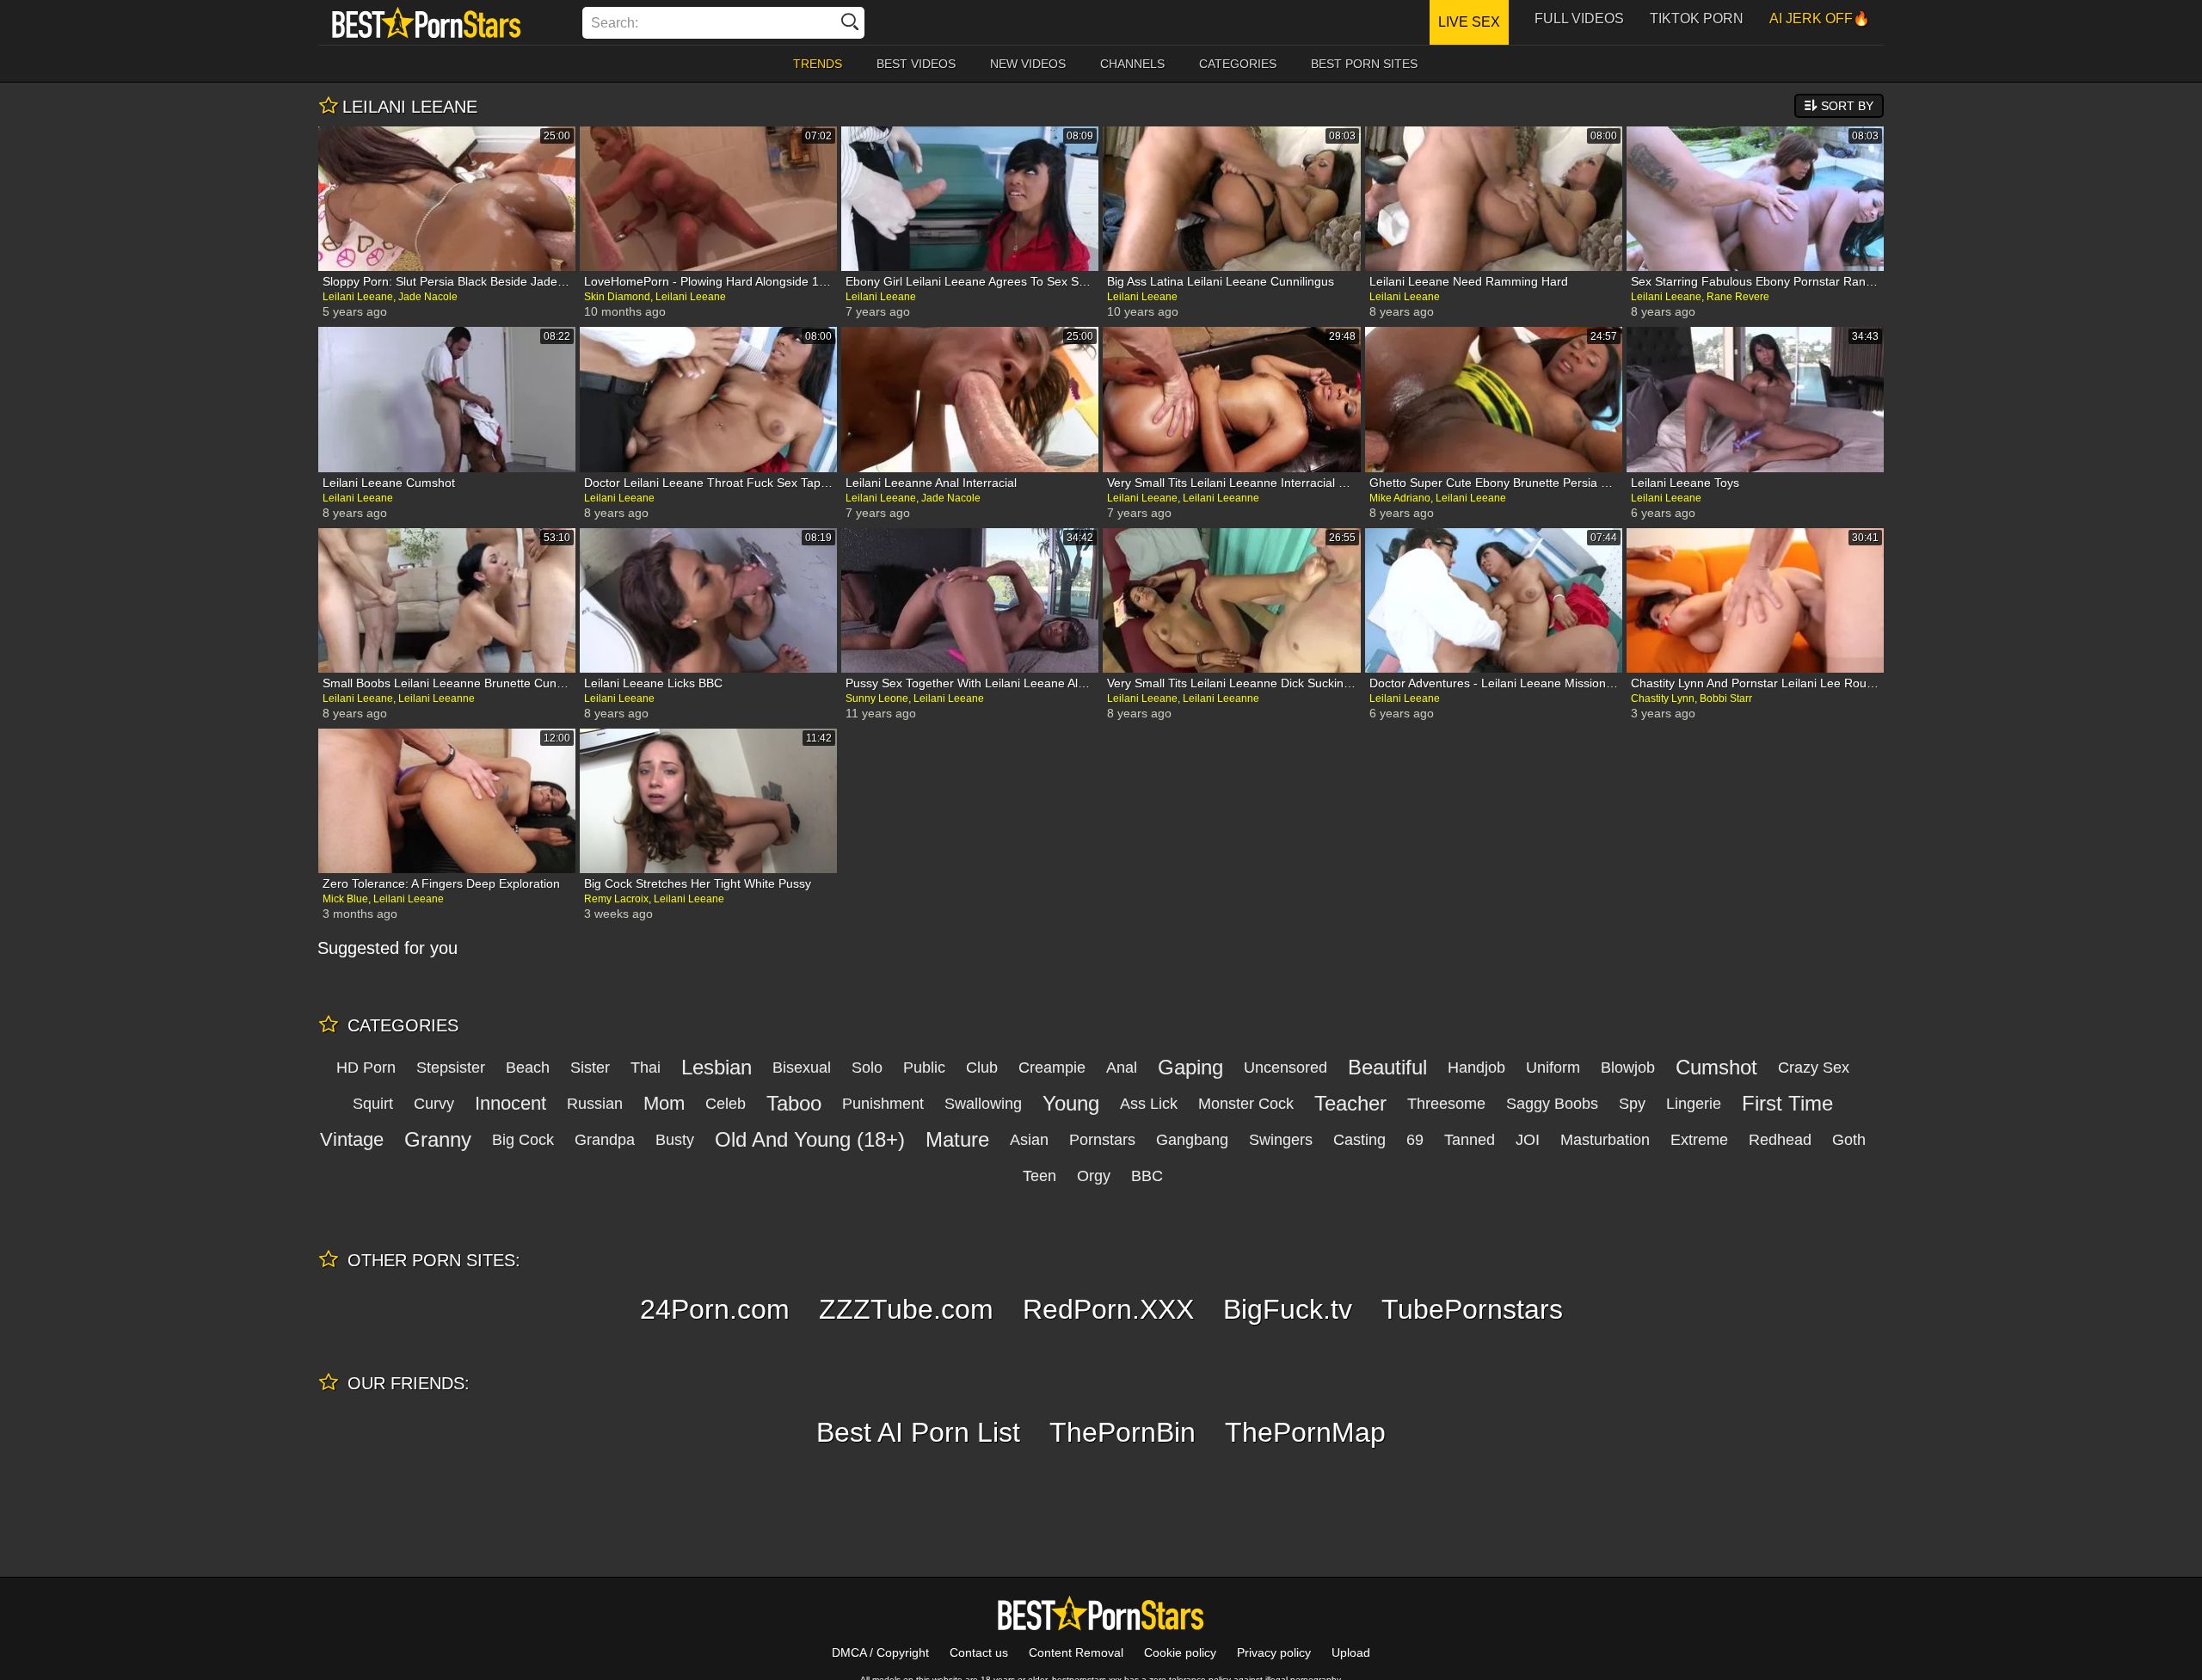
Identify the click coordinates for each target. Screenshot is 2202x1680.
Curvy (434, 1104)
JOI (1528, 1140)
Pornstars (1102, 1140)
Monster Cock (1246, 1104)
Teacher (1350, 1103)
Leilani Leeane (358, 297)
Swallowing (983, 1104)
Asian (1029, 1140)
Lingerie (1694, 1104)
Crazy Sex (1814, 1068)
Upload (1351, 1652)
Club (982, 1068)
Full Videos (1579, 18)
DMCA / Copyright (880, 1652)
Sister (590, 1068)
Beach (528, 1068)
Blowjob (1628, 1068)
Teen (1039, 1176)
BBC (1147, 1176)
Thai (646, 1068)
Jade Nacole (428, 297)
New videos (1028, 64)
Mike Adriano (1400, 498)
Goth (1849, 1140)
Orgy (1094, 1176)
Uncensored (1286, 1068)
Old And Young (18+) (810, 1139)
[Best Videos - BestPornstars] (427, 22)
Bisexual (802, 1068)
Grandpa (605, 1140)
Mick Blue (345, 899)
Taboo (794, 1103)
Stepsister (451, 1068)
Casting (1359, 1140)
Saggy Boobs (1552, 1104)
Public (924, 1068)
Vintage (352, 1139)
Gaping (1190, 1067)
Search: (615, 23)
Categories (1238, 64)
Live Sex (1469, 22)
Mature (957, 1139)
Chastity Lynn (1663, 698)
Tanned (1470, 1140)
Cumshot (1716, 1067)
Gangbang (1192, 1140)
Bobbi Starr (1726, 698)
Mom (664, 1103)
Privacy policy (1274, 1652)
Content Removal (1076, 1652)
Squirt (373, 1104)
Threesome (1446, 1104)
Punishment (883, 1104)
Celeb (726, 1104)
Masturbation (1605, 1140)
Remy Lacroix (616, 899)
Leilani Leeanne (1221, 498)
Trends (818, 64)
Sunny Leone (877, 698)
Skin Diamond (617, 297)
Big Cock (523, 1140)
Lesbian (717, 1067)
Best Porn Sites (1364, 64)
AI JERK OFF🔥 (1820, 18)
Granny (438, 1139)
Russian (595, 1104)
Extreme (1699, 1140)
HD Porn (366, 1068)
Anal (1122, 1068)
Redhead (1780, 1140)
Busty (675, 1140)
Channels (1132, 64)
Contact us (979, 1652)
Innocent (511, 1103)
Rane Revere (1738, 297)
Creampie (1052, 1068)
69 (1415, 1140)
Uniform (1553, 1068)
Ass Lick (1149, 1104)
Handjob (1476, 1068)
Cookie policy (1180, 1652)
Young (1071, 1103)
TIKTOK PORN (1697, 18)
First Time (1787, 1103)
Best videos (916, 64)
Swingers (1281, 1140)
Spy (1632, 1104)
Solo (867, 1068)
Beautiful (1387, 1067)
